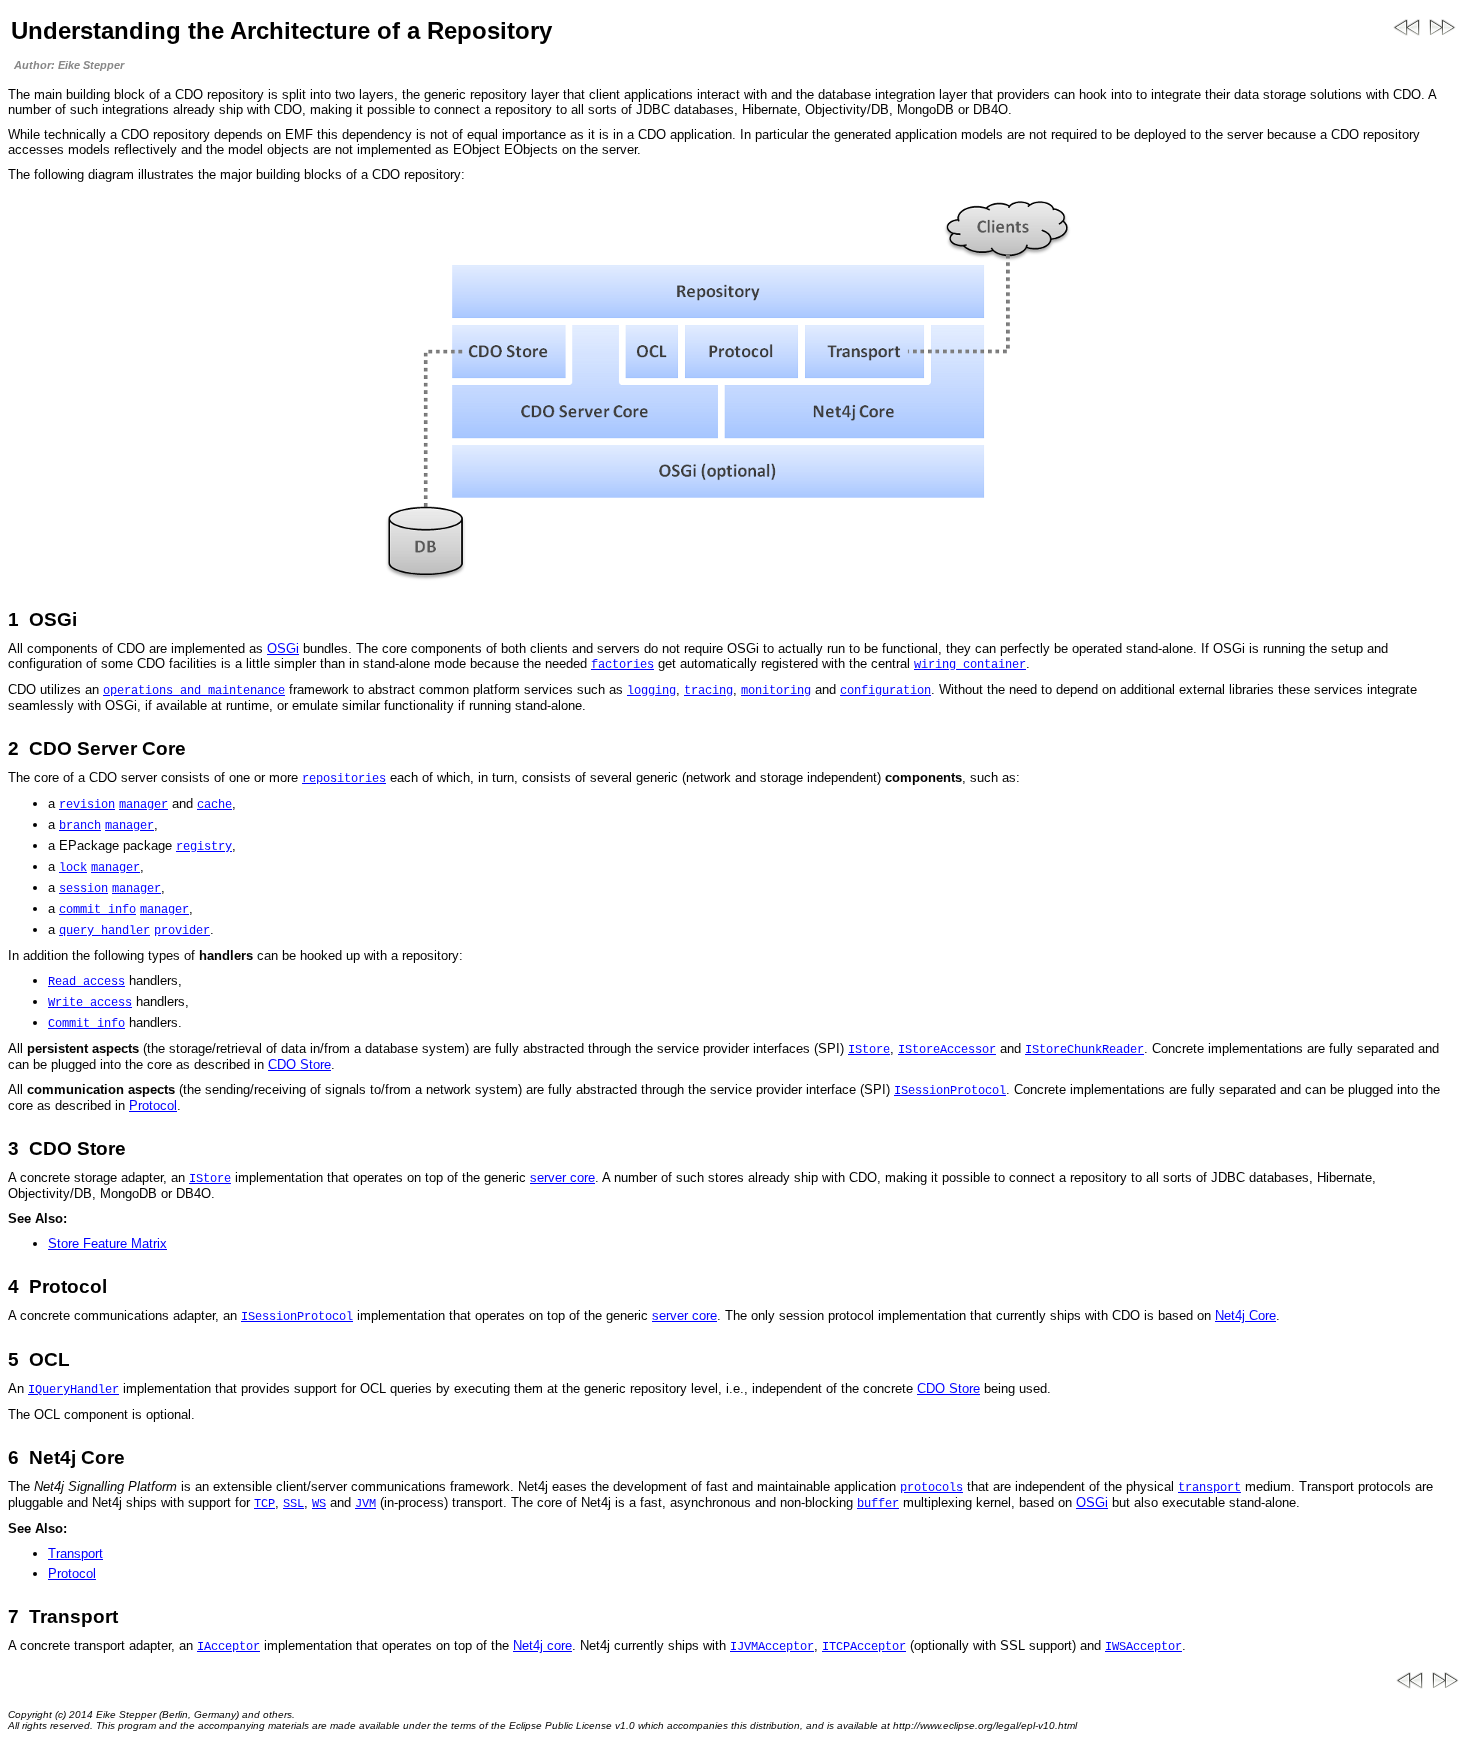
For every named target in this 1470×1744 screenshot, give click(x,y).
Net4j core (542, 1645)
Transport (75, 1553)
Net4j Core (1245, 1315)
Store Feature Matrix (107, 1243)
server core (562, 1177)
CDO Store (299, 1064)
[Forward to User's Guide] (1443, 38)
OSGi (283, 648)
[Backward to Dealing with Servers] (1407, 38)
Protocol (153, 1105)
